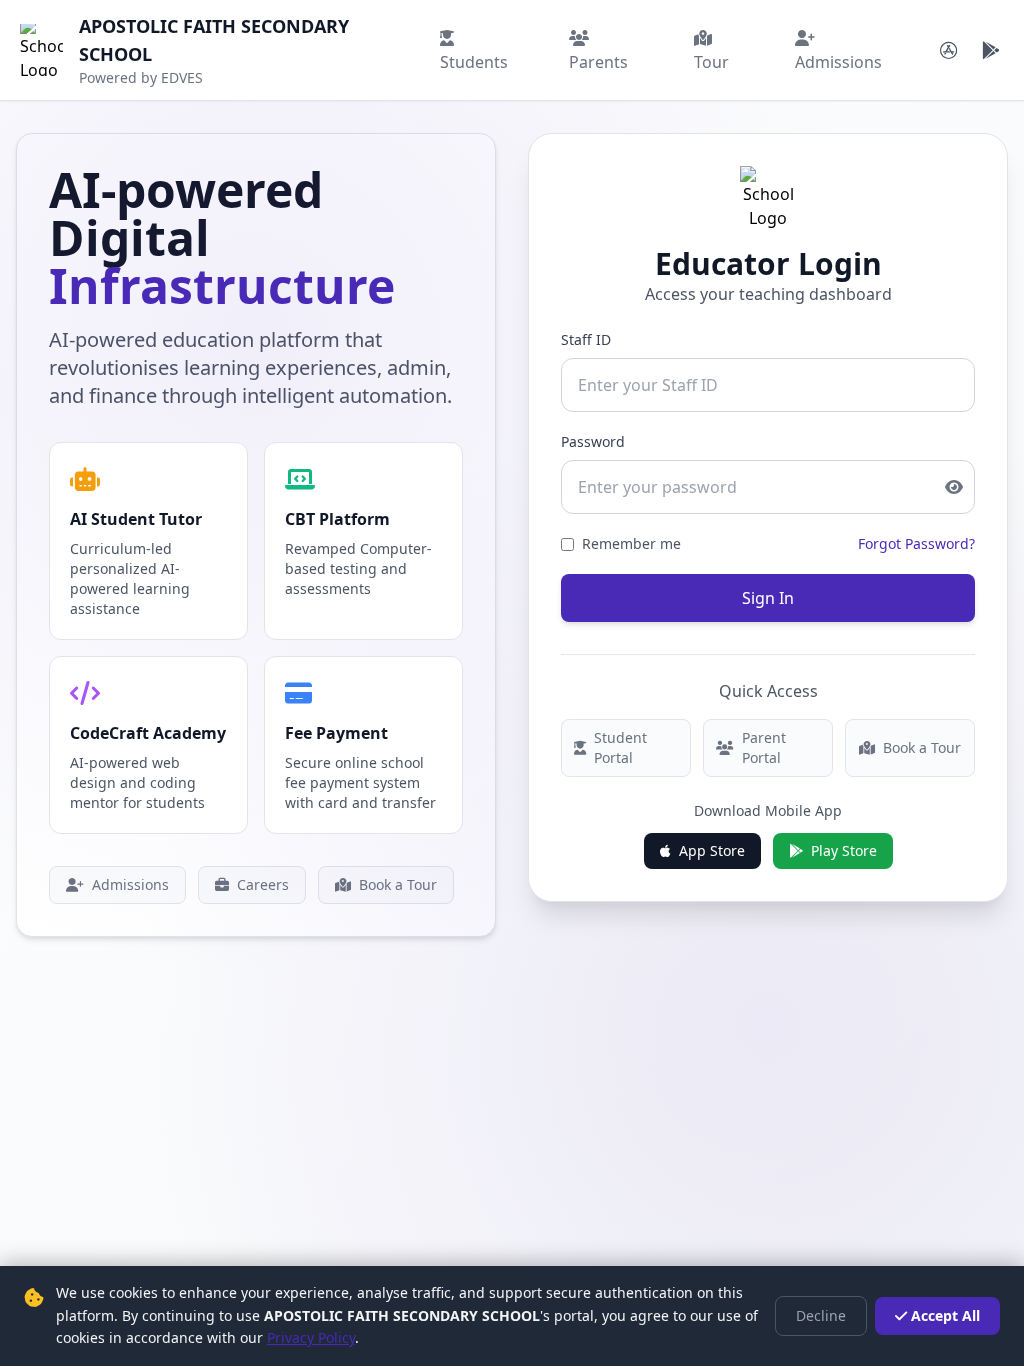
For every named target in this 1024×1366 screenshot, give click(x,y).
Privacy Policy (311, 1337)
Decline (821, 1315)
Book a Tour (398, 884)
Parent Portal (764, 747)
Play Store (844, 850)
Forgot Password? (916, 543)
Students (474, 62)
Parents (598, 62)
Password (593, 441)
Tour (711, 62)
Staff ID (586, 339)
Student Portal (620, 747)
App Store (712, 850)
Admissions (838, 62)
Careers (263, 884)
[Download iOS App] (949, 50)
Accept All (945, 1315)
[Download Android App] (991, 50)
